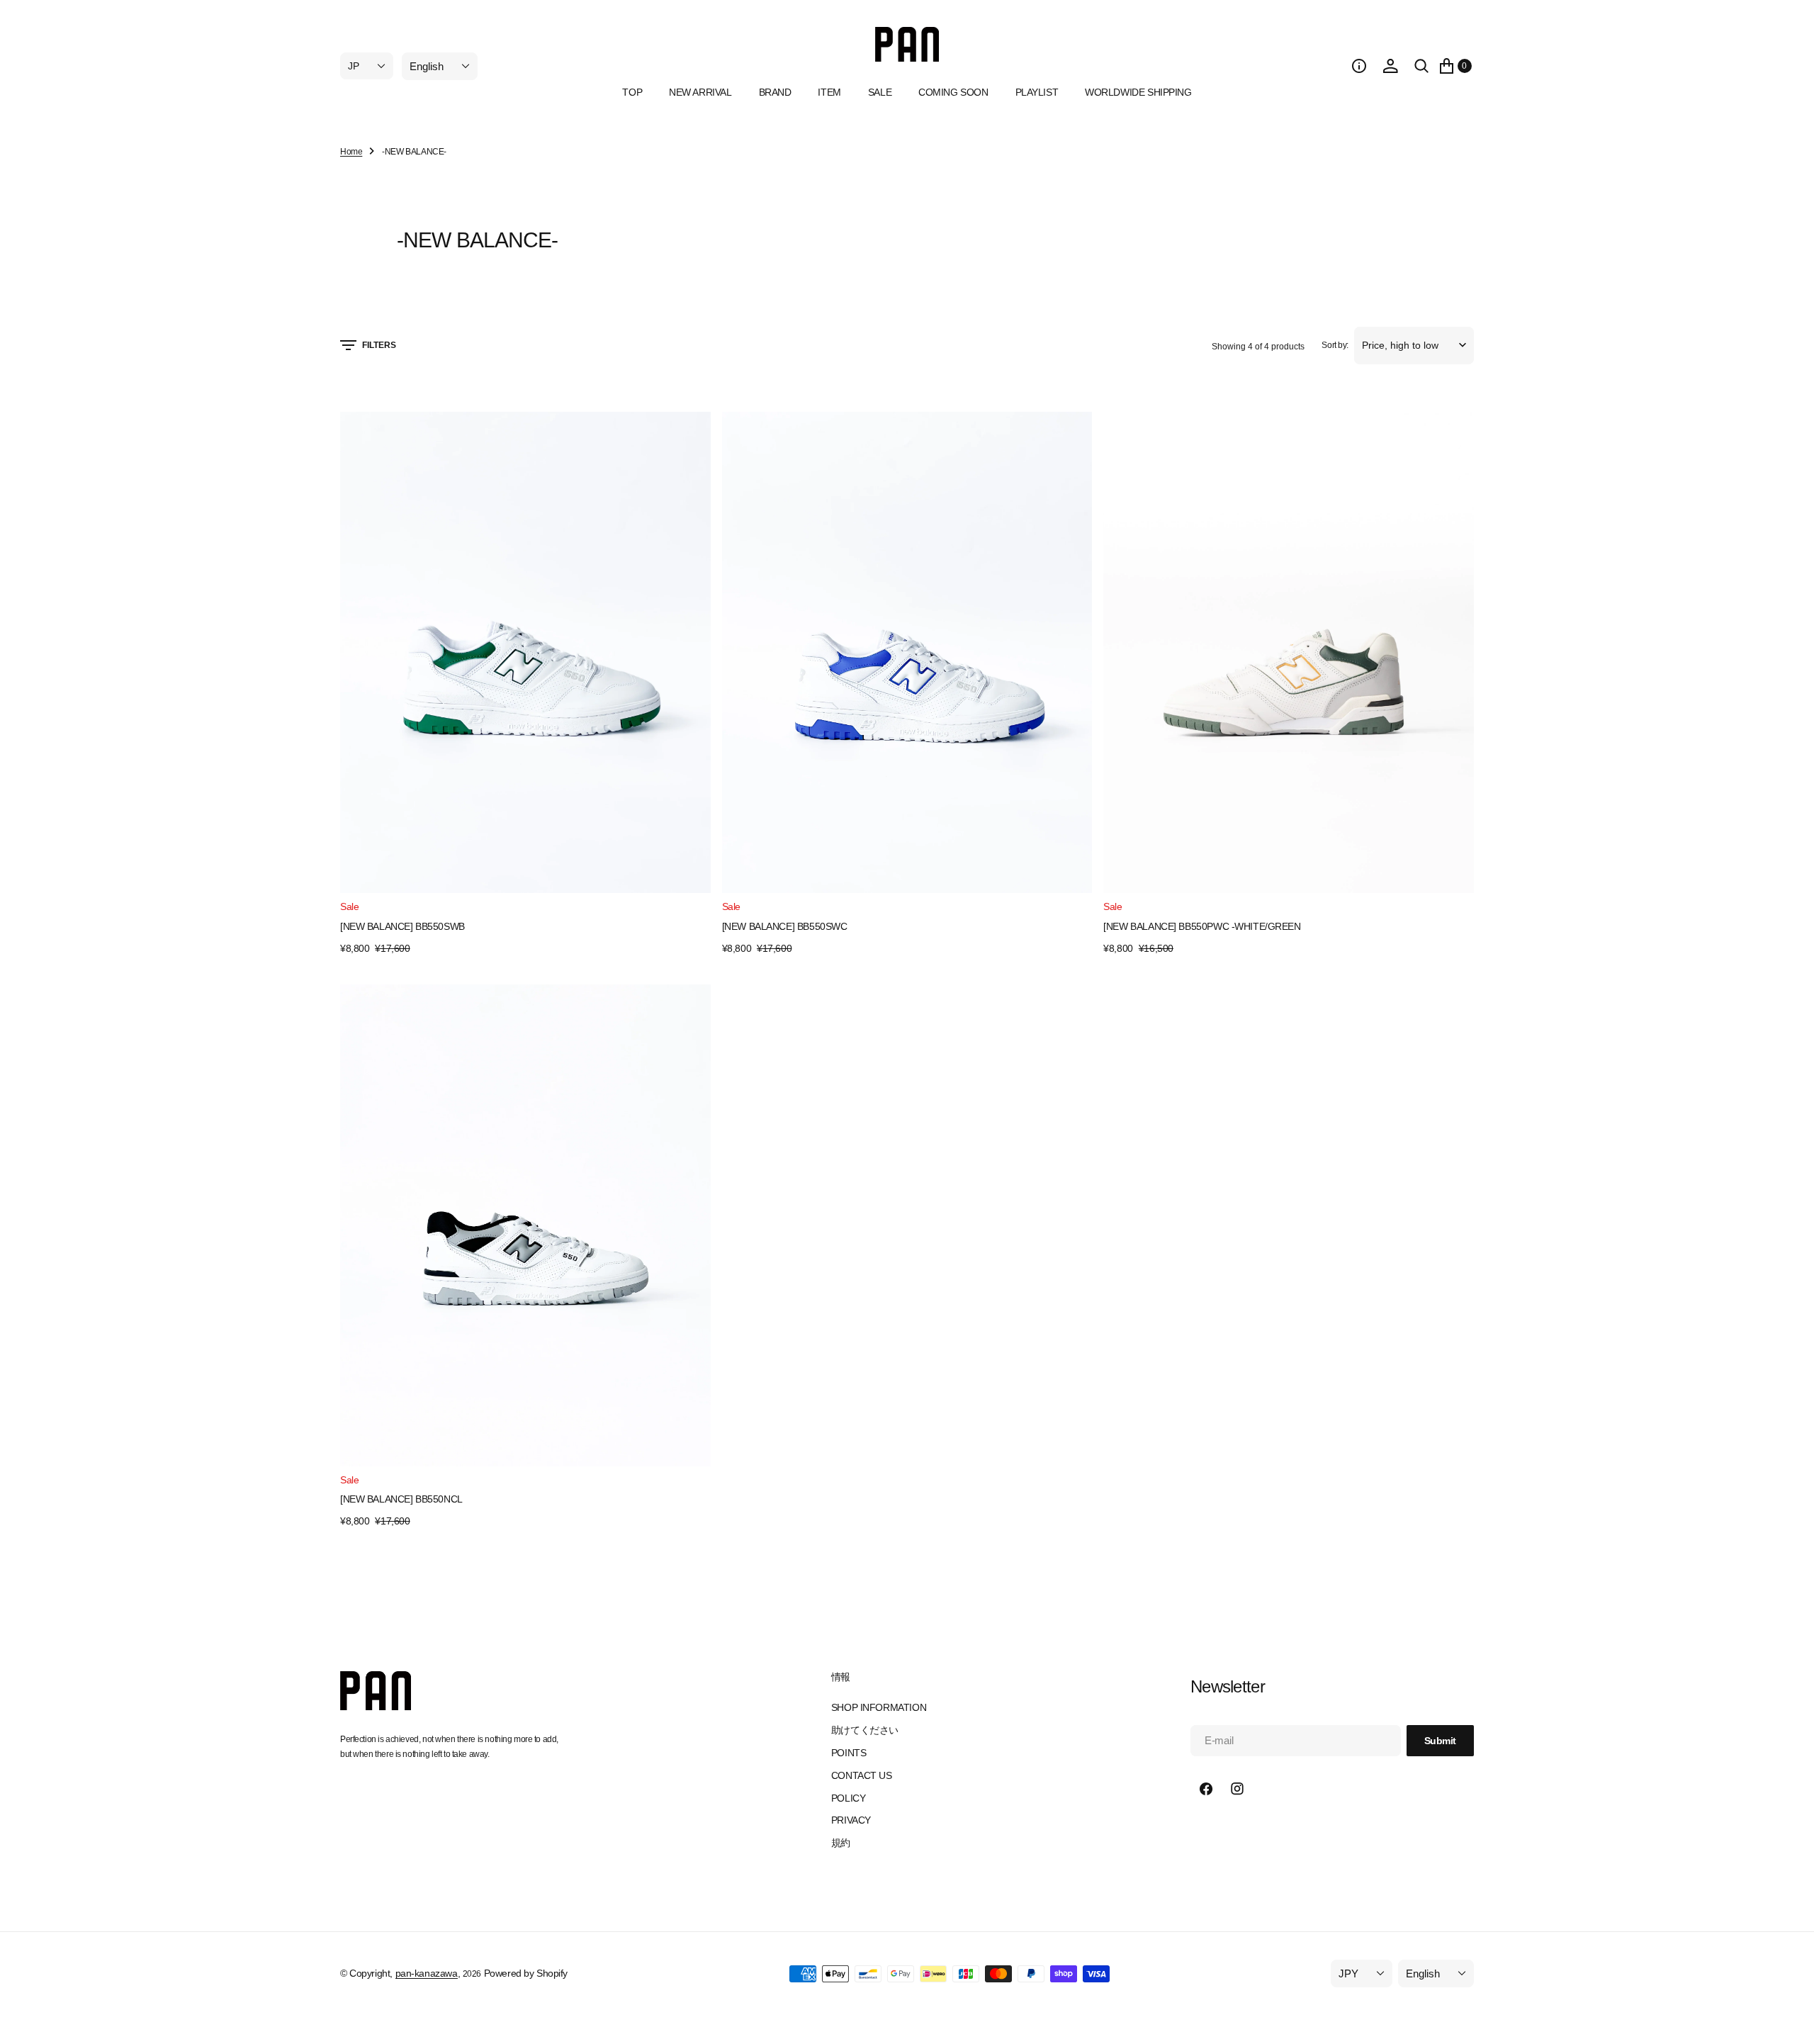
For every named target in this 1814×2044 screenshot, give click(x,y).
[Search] (1421, 66)
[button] (1359, 66)
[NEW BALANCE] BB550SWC (785, 926)
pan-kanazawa (427, 1973)
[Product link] (525, 652)
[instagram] (1237, 1789)
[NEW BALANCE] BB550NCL (401, 1499)
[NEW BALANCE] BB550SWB (402, 926)
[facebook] (1206, 1789)
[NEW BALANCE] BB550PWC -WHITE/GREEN (1202, 926)
